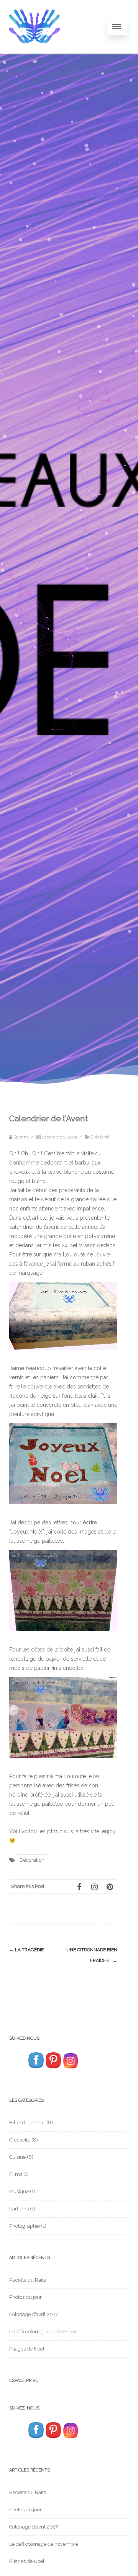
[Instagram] (94, 1887)
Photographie (25, 2226)
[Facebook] (79, 1887)
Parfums (19, 2209)
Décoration (32, 1860)
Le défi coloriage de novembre (44, 2332)
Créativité (100, 1137)
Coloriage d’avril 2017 (34, 2314)
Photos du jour (25, 2297)
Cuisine (17, 2157)
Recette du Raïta (28, 2280)
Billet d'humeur (27, 2123)
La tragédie (26, 1950)
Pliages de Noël (27, 2349)
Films (16, 2174)
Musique (19, 2191)
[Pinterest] (110, 1887)
